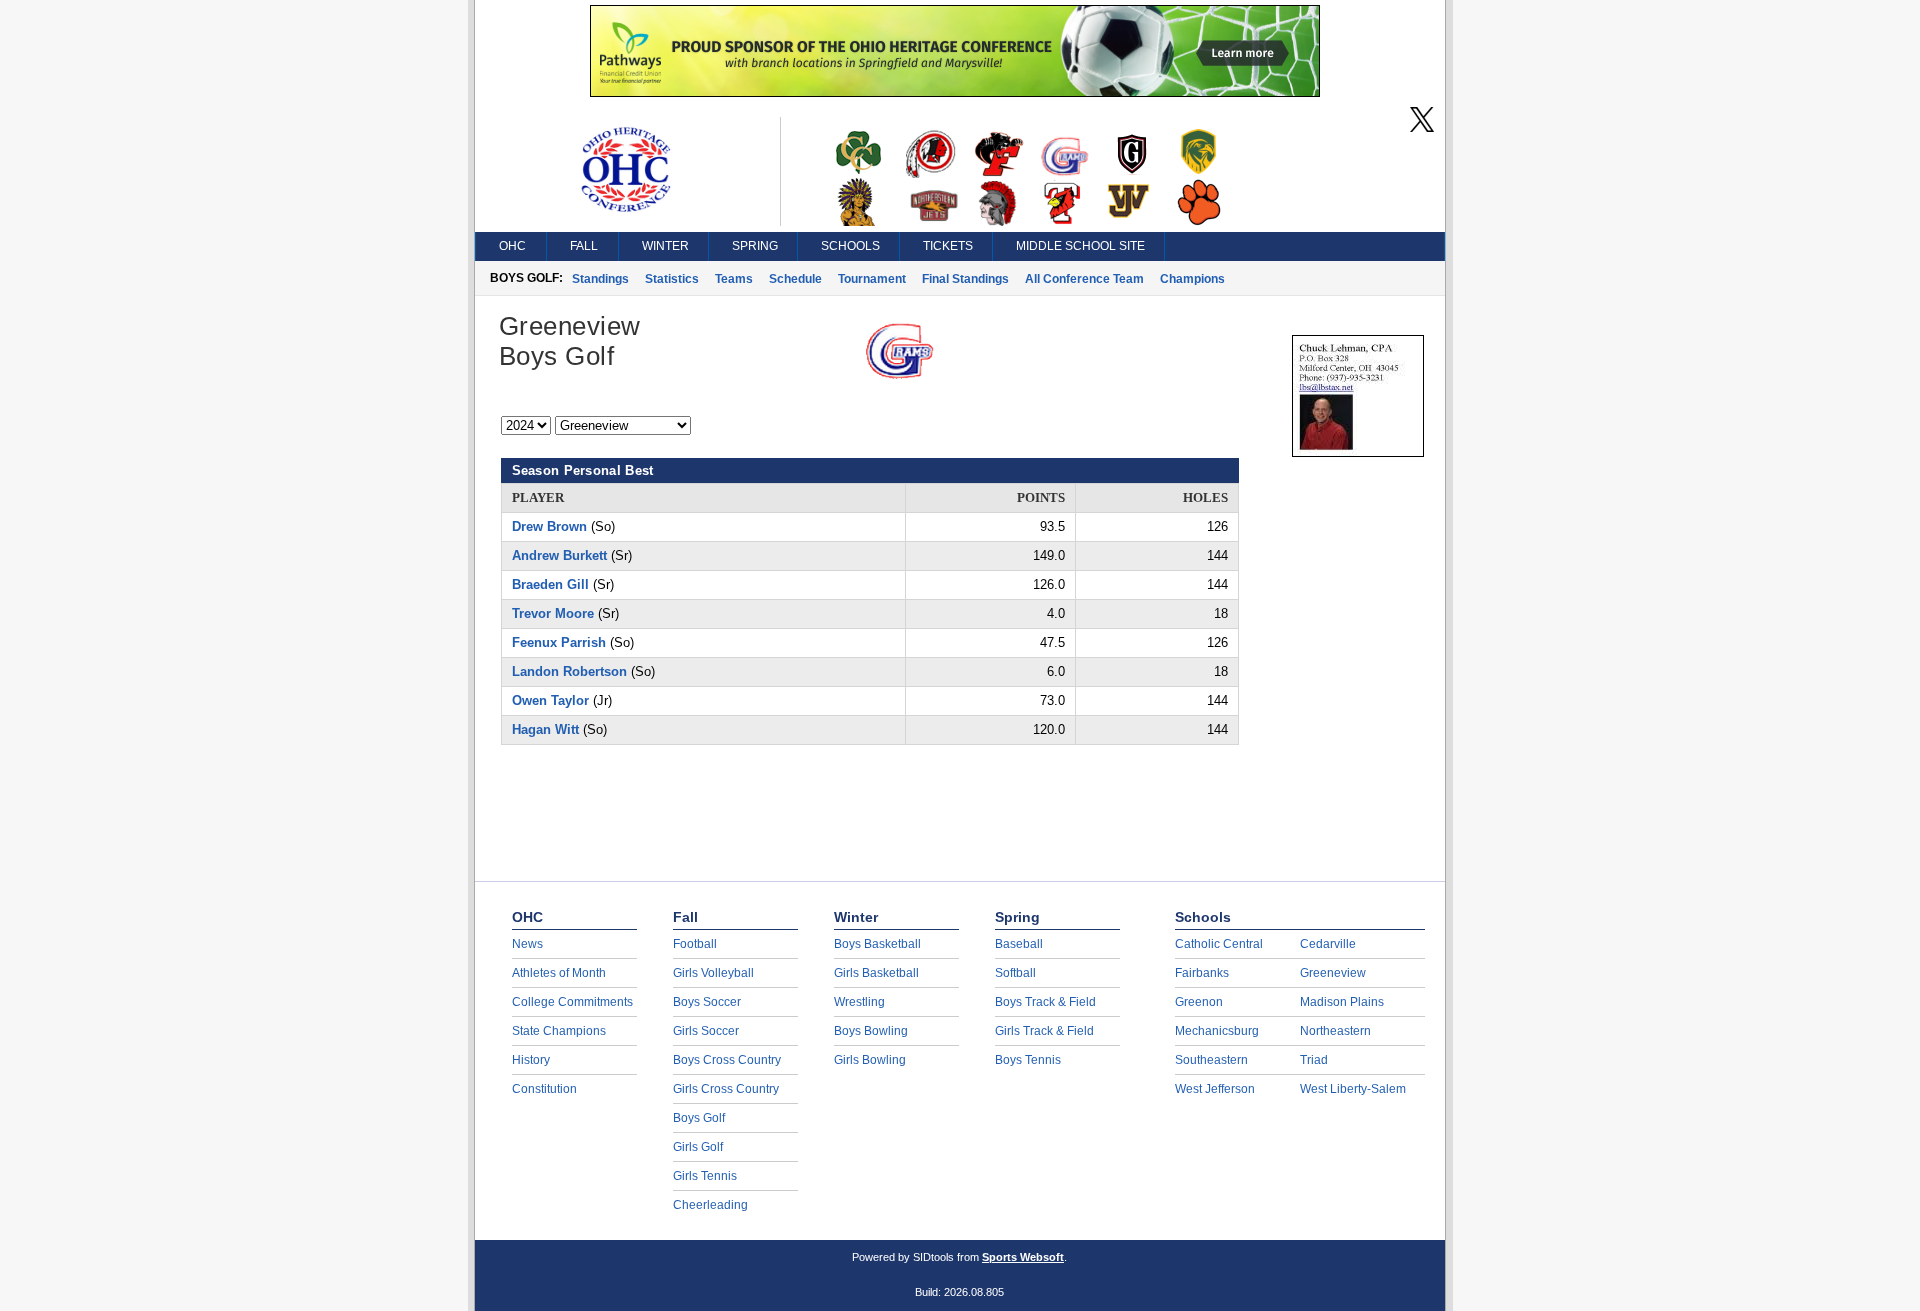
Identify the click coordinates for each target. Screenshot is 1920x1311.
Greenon (1199, 1002)
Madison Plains (1342, 1002)
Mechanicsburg (1217, 1031)
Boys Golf (699, 1118)
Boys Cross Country (727, 1060)
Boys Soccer (707, 1002)
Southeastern (1211, 1060)
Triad (1314, 1060)
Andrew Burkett (559, 555)
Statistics (672, 279)
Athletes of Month (559, 973)
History (531, 1060)
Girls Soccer (706, 1031)
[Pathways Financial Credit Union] (955, 92)
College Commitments (572, 1002)
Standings (600, 279)
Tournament (872, 279)
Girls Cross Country (726, 1089)
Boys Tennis (1028, 1060)
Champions (1192, 279)
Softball (1015, 973)
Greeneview (1333, 973)
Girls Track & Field (1044, 1031)
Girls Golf (698, 1147)
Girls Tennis (705, 1176)
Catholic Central (1219, 944)
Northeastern (1335, 1031)
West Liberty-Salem (1353, 1089)
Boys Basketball (877, 944)
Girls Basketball (876, 973)
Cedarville (1328, 944)
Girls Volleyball (713, 973)
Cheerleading (710, 1205)
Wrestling (859, 1002)
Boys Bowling (871, 1031)
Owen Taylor (550, 700)
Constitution (544, 1089)
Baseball (1019, 944)
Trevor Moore (553, 613)
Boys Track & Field (1045, 1002)
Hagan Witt (545, 729)
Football (695, 944)
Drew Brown (549, 526)
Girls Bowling (870, 1060)
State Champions (559, 1031)
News (527, 944)
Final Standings (965, 279)
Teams (734, 279)
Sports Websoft (1023, 1257)
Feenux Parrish (559, 642)
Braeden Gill (550, 584)
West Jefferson (1215, 1089)
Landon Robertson (569, 671)
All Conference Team (1084, 279)
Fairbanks (1202, 973)
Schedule (795, 279)
